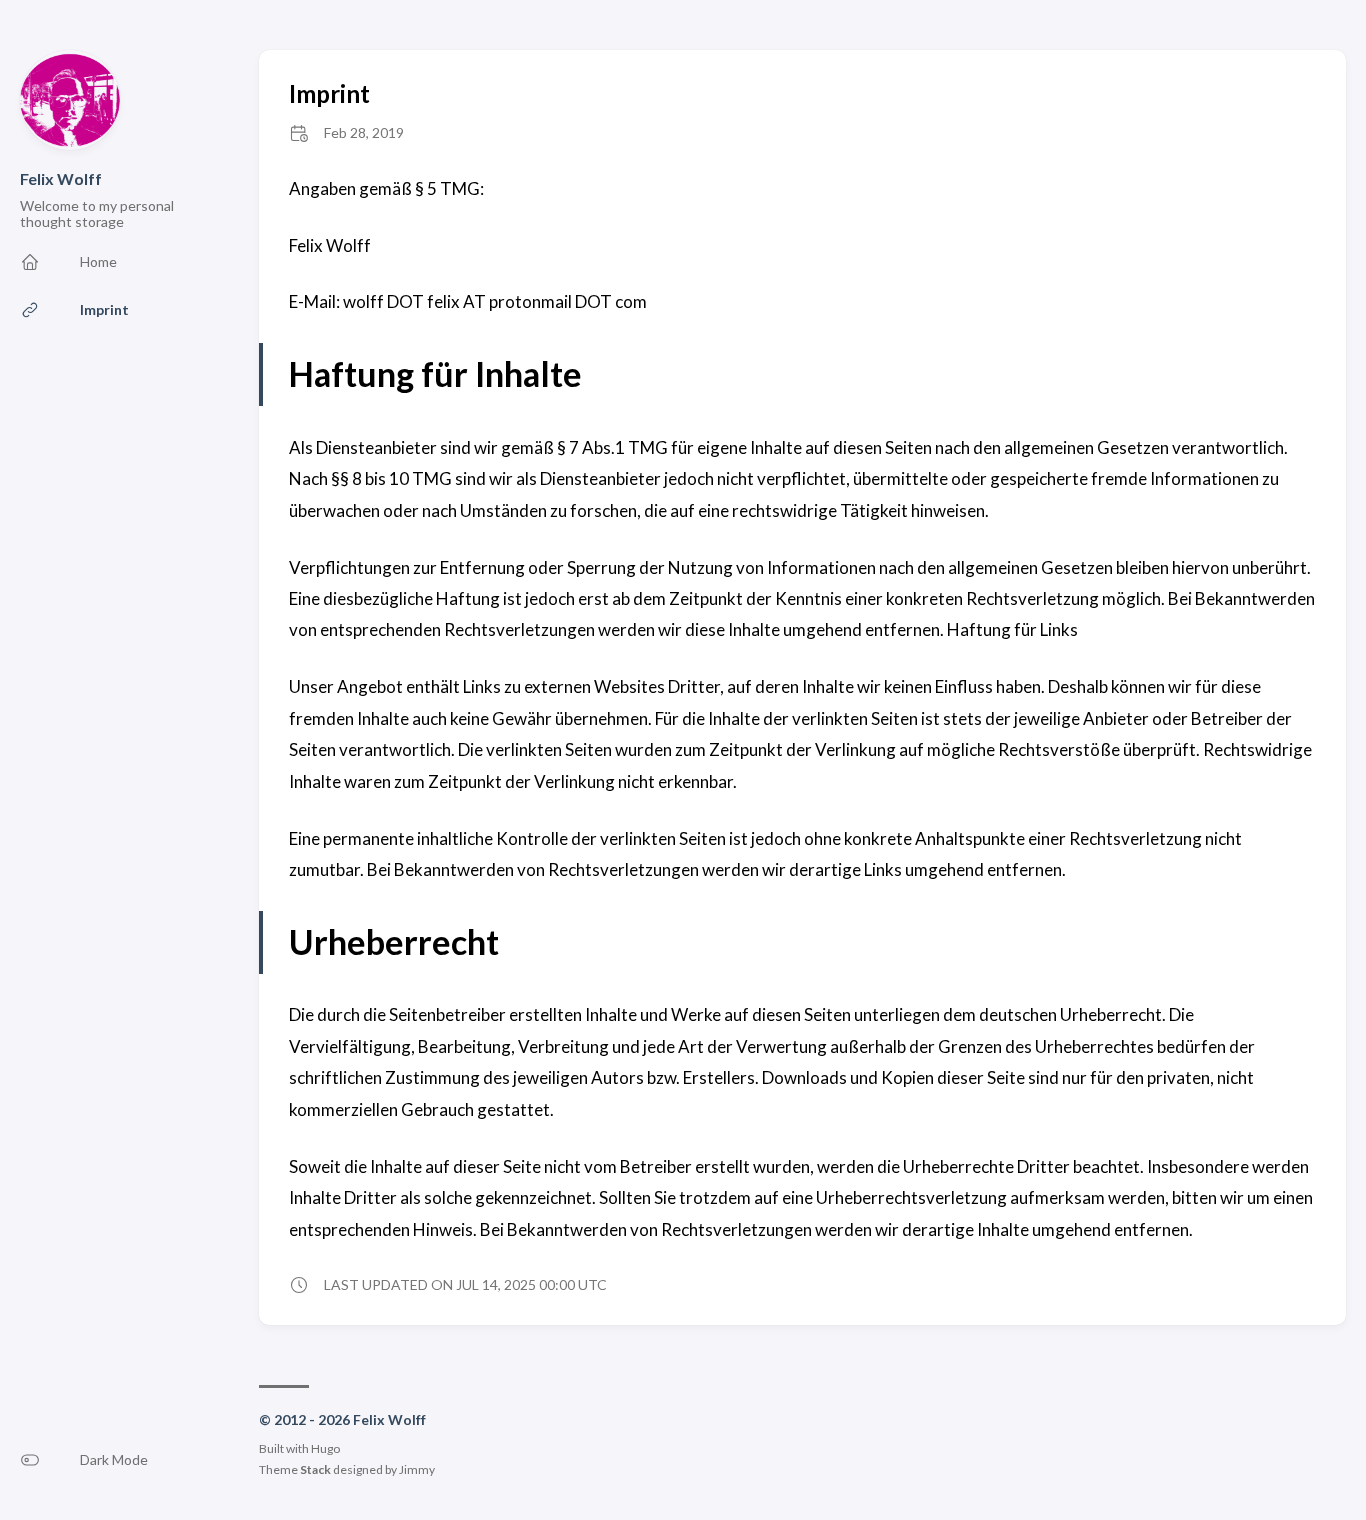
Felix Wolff (61, 178)
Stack (315, 1469)
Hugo (325, 1448)
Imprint (329, 93)
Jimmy (417, 1469)
